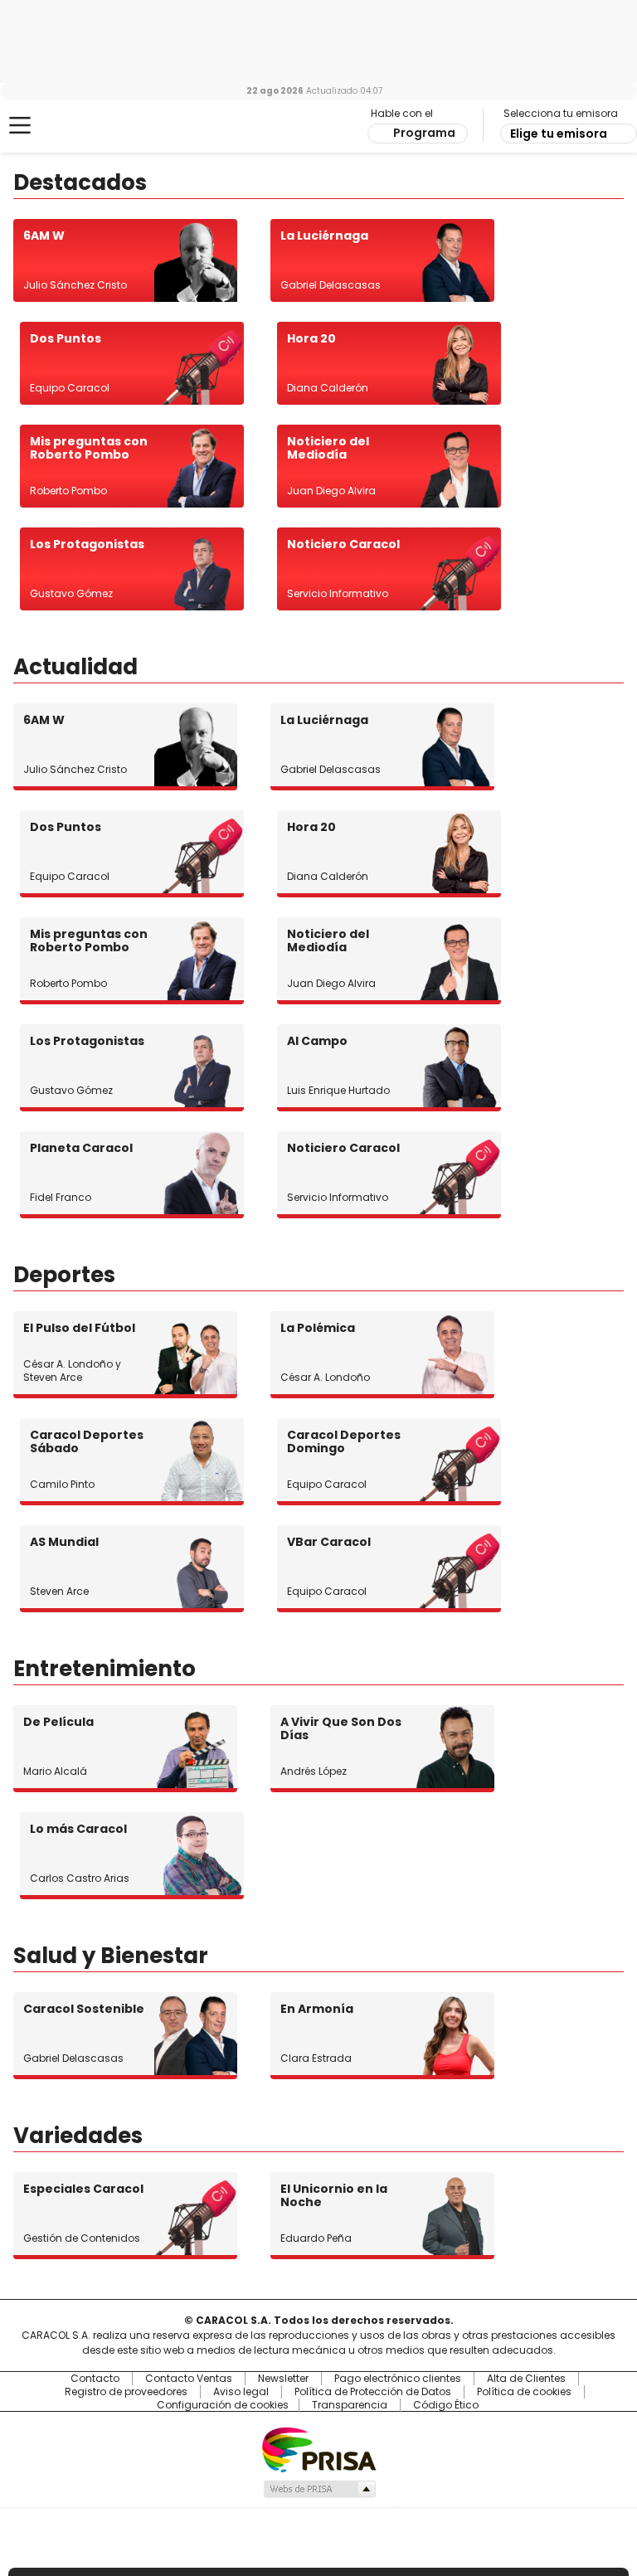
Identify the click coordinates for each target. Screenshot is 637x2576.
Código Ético (446, 2405)
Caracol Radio (79, 126)
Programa (424, 133)
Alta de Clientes (526, 2379)
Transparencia (350, 2405)
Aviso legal (241, 2392)
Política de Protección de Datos (373, 2392)
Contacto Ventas (189, 2379)
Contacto (95, 2379)
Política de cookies (524, 2392)
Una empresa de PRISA (318, 2449)
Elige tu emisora (559, 134)
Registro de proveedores (126, 2392)
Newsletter (283, 2379)
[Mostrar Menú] (20, 125)
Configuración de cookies (223, 2405)
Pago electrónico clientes (398, 2379)
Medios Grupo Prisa (319, 2489)
